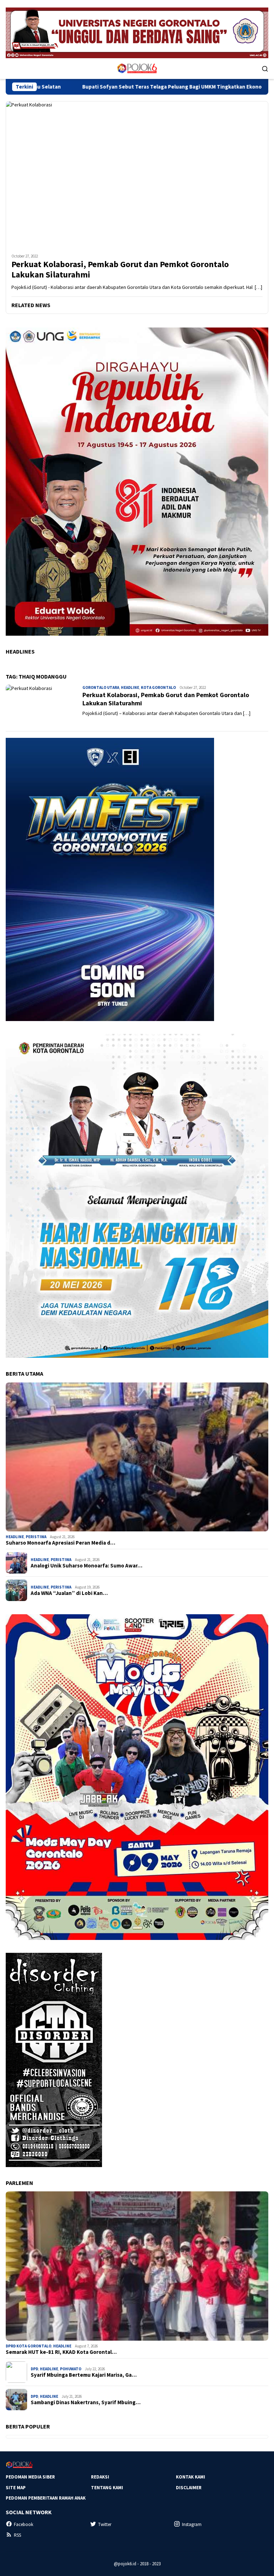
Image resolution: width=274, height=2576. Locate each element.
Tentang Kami (107, 2488)
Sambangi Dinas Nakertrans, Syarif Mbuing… (86, 2402)
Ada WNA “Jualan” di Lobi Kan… (69, 1593)
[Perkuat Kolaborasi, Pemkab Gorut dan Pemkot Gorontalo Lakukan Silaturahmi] (137, 175)
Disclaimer (189, 2488)
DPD (34, 2369)
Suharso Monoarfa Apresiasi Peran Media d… (60, 1543)
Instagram (192, 2524)
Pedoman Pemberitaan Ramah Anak (46, 2498)
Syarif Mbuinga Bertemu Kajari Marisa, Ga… (84, 2375)
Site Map (16, 2488)
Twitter (105, 2524)
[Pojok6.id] (137, 68)
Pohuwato (71, 2369)
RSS (17, 2535)
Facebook (24, 2524)
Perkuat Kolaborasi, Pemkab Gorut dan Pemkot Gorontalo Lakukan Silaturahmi (120, 270)
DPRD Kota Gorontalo (29, 2346)
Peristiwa (36, 1537)
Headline (130, 687)
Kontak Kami (191, 2477)
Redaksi (100, 2477)
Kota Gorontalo (158, 687)
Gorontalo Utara (101, 687)
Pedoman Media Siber (30, 2477)
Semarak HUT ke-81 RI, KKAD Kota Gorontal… (61, 2352)
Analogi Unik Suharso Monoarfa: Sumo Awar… (87, 1566)
